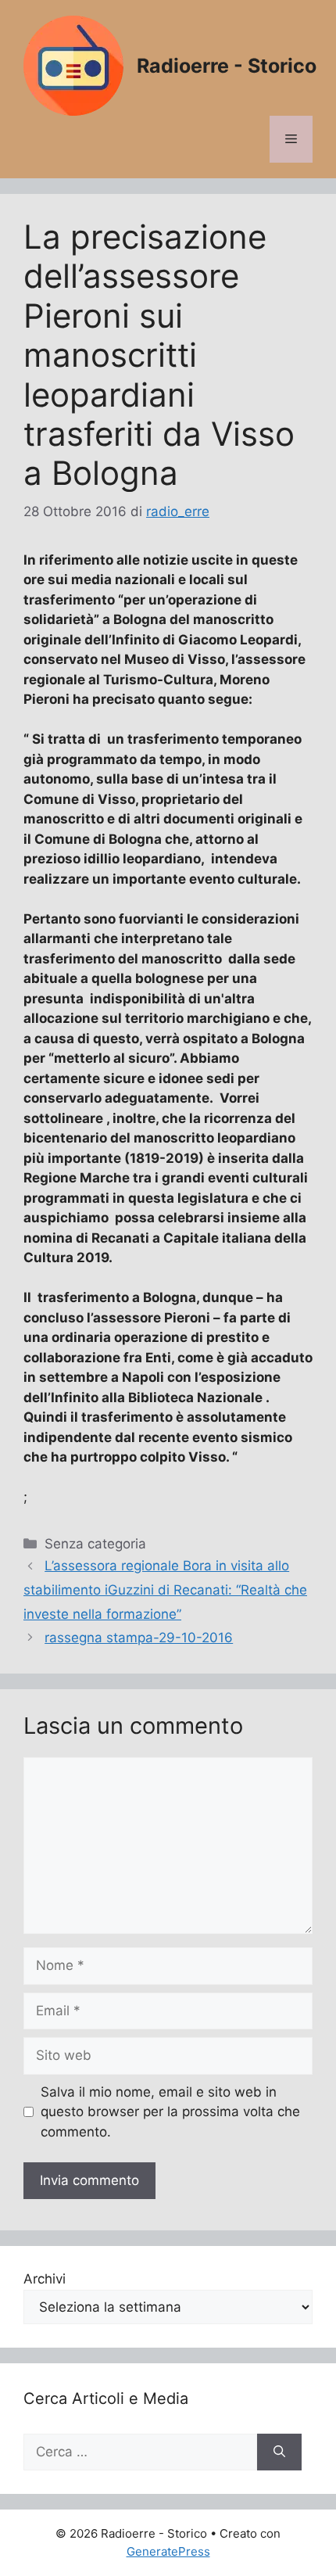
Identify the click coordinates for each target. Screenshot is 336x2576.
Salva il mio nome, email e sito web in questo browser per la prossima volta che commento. (170, 2112)
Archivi (45, 2279)
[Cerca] (279, 2452)
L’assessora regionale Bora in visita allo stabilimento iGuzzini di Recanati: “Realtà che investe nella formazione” (165, 1589)
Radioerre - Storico (227, 66)
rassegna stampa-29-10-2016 (139, 1638)
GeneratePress (168, 2551)
